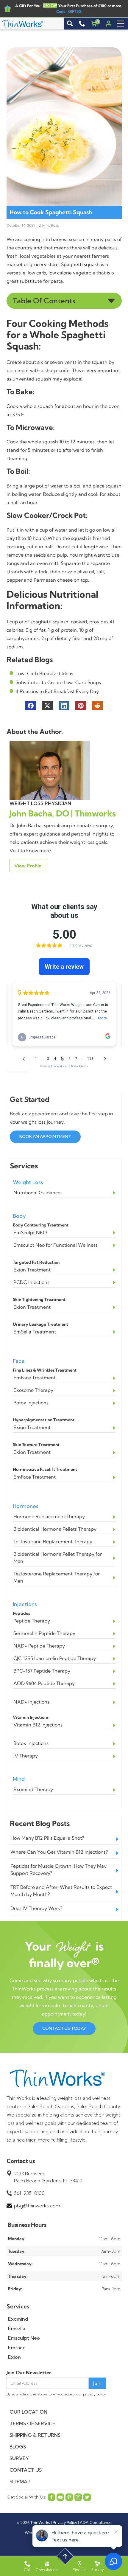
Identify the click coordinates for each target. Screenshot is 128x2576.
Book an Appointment (45, 1136)
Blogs (18, 2447)
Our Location (28, 2412)
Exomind (18, 2319)
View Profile (28, 866)
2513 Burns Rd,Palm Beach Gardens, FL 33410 (48, 2177)
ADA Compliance (96, 2522)
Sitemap (20, 2482)
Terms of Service (32, 2423)
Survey (19, 2458)
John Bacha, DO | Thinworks (63, 813)
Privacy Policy (65, 2522)
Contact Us (26, 2470)
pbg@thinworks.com (37, 2206)
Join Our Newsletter (29, 2372)
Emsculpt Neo (24, 2338)
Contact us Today (64, 2028)
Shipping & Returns (35, 2435)
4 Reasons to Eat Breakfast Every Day (57, 691)
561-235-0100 (29, 2193)
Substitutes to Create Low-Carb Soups (58, 682)
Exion (14, 2357)
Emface (17, 2347)
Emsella (17, 2328)
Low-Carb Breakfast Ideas (44, 673)
